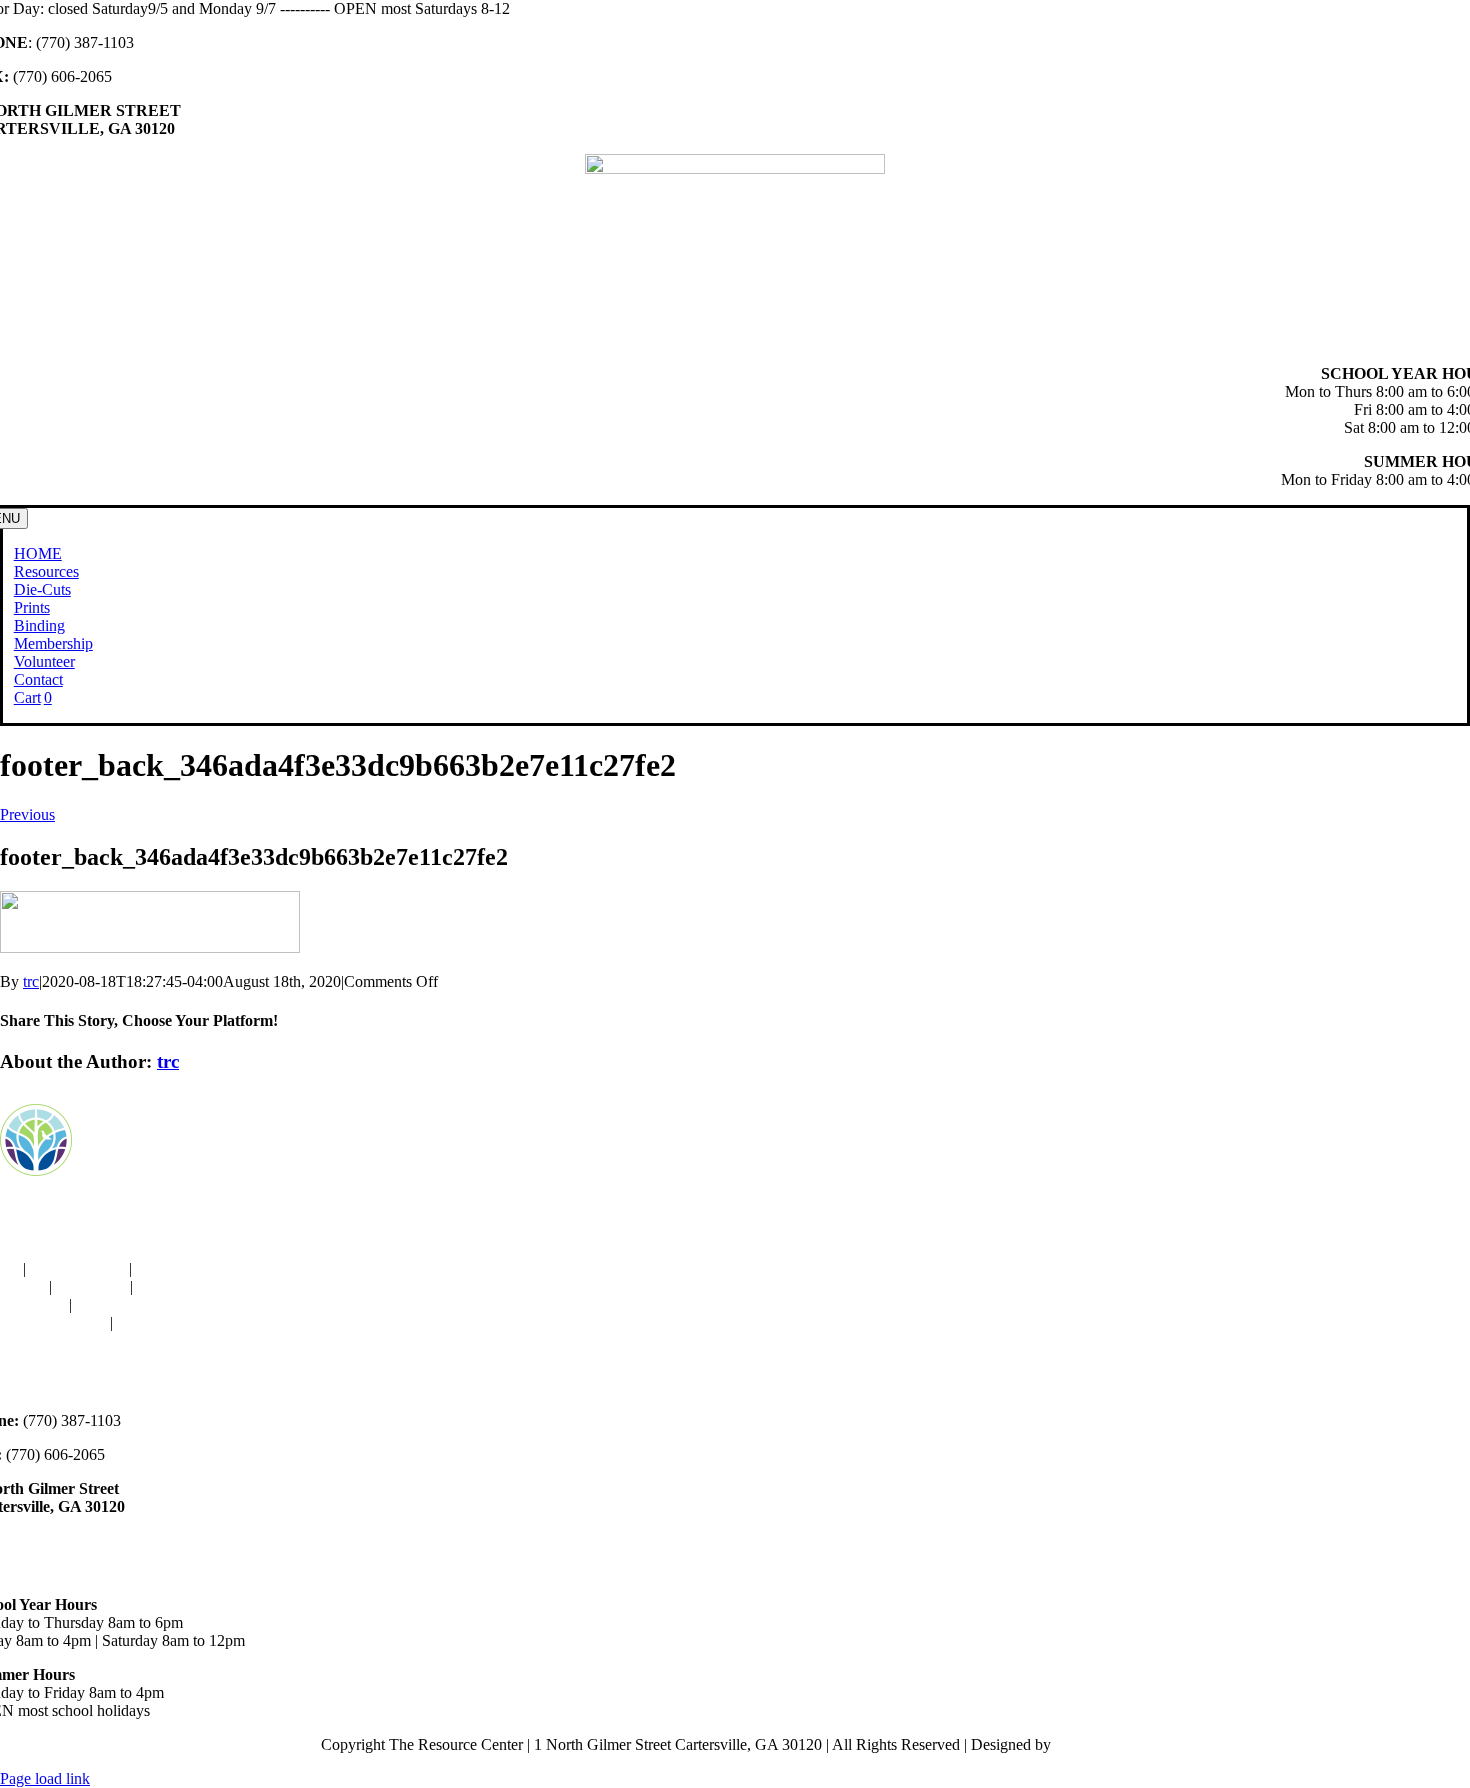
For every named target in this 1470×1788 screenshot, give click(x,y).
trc (31, 981)
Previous (27, 814)
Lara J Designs (1102, 1744)
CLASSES (91, 1286)
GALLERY (114, 1304)
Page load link (45, 1778)
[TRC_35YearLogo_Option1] (735, 168)
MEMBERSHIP (189, 1286)
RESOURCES (77, 1268)
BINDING (170, 1268)
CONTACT (155, 1322)
